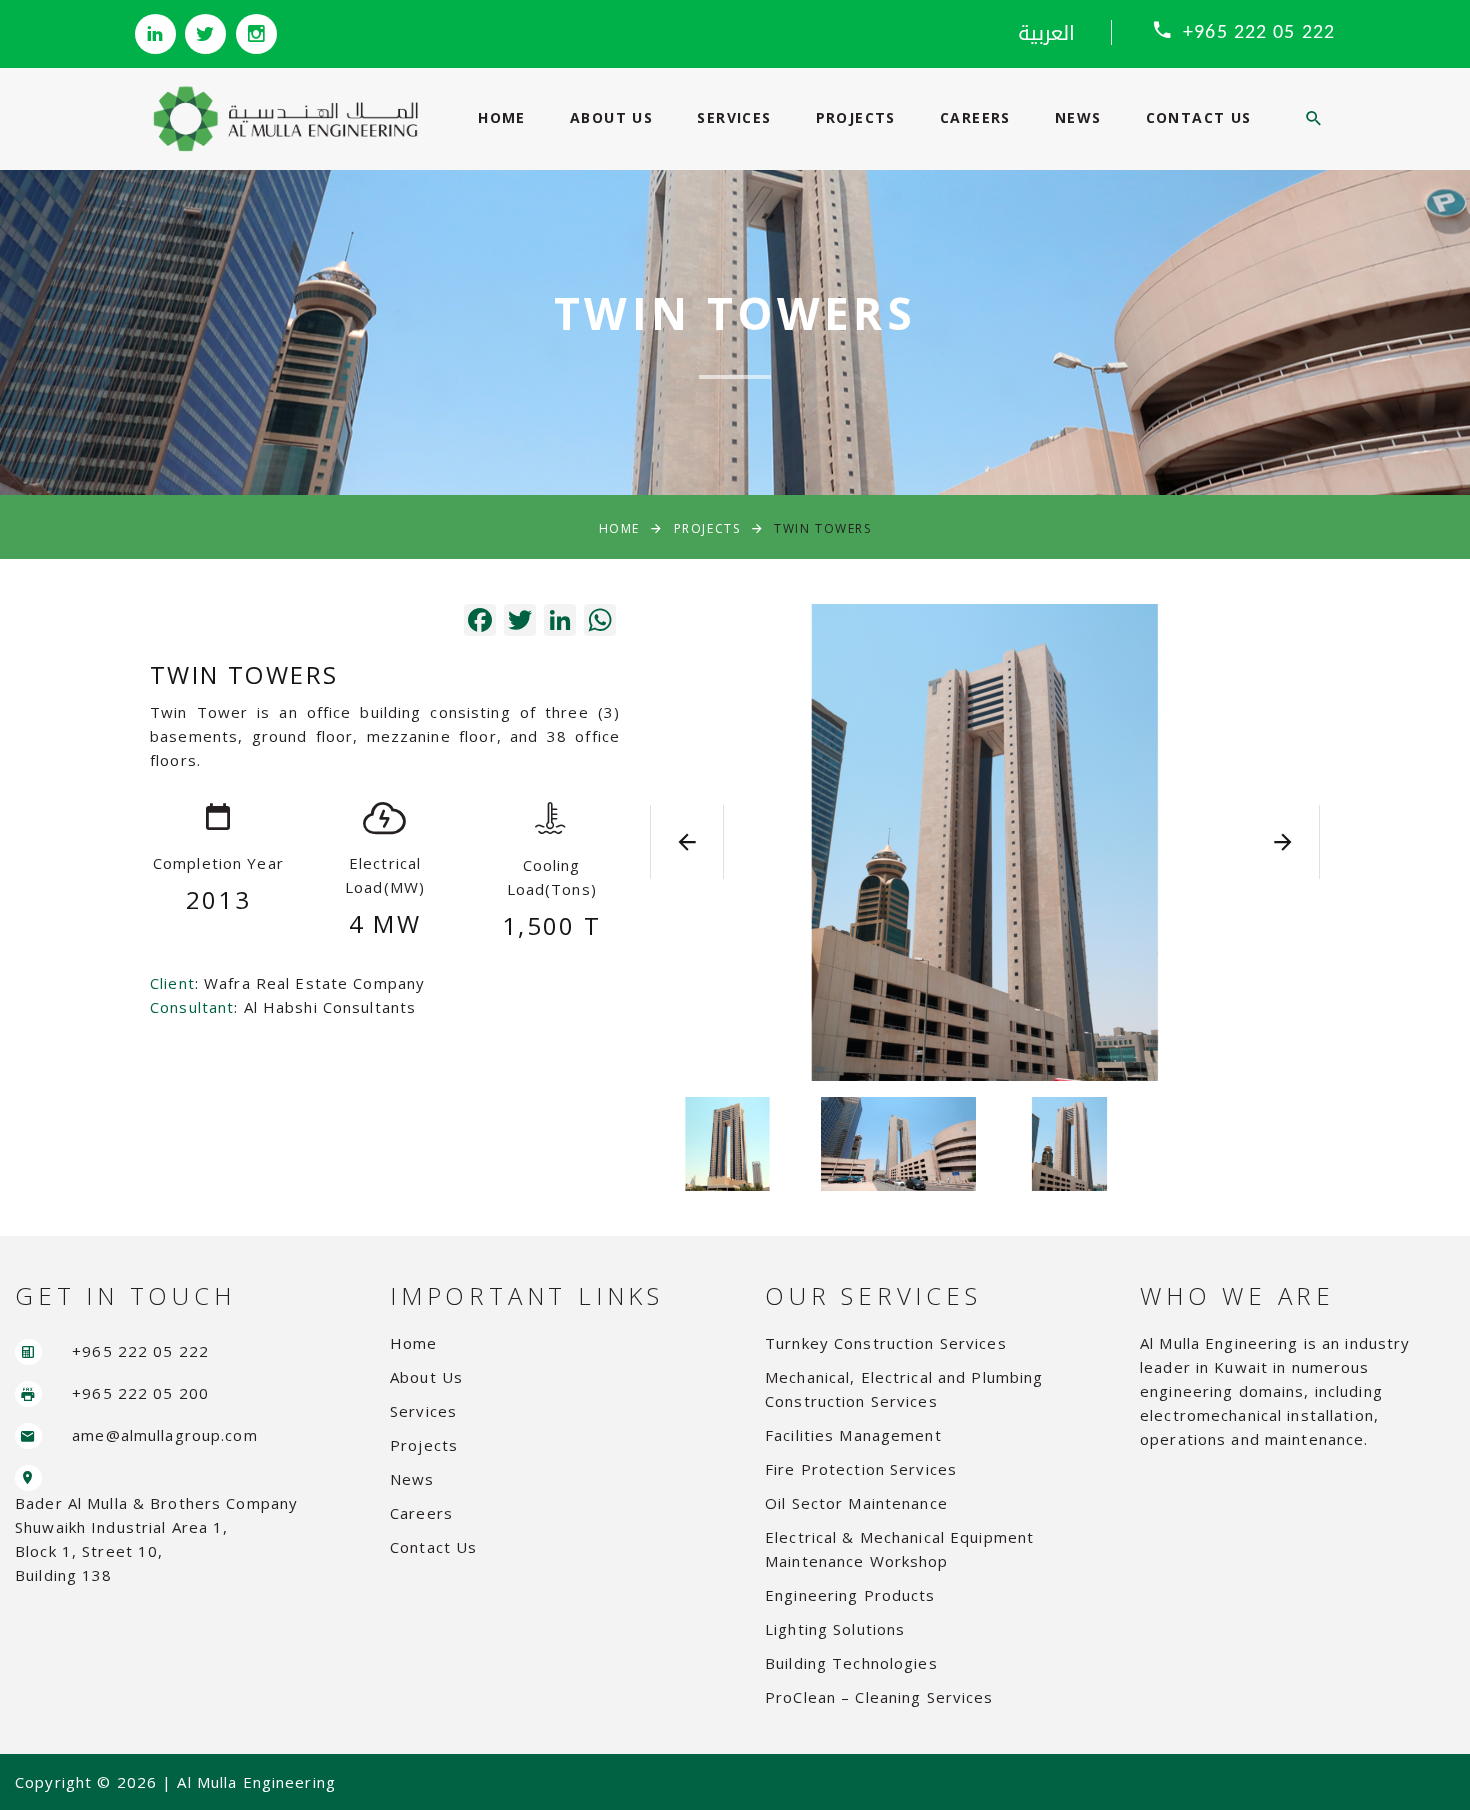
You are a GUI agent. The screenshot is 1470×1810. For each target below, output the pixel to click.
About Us (611, 117)
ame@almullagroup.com (165, 1435)
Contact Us (1199, 117)
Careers (975, 117)
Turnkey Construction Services (886, 1343)
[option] (985, 842)
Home (502, 117)
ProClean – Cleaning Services (879, 1697)
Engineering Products (850, 1595)
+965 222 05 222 (1259, 33)
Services (734, 117)
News (1078, 117)
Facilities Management (853, 1435)
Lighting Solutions (835, 1629)
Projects (856, 117)
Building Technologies (851, 1663)
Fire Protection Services (861, 1469)
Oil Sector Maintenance (856, 1503)
